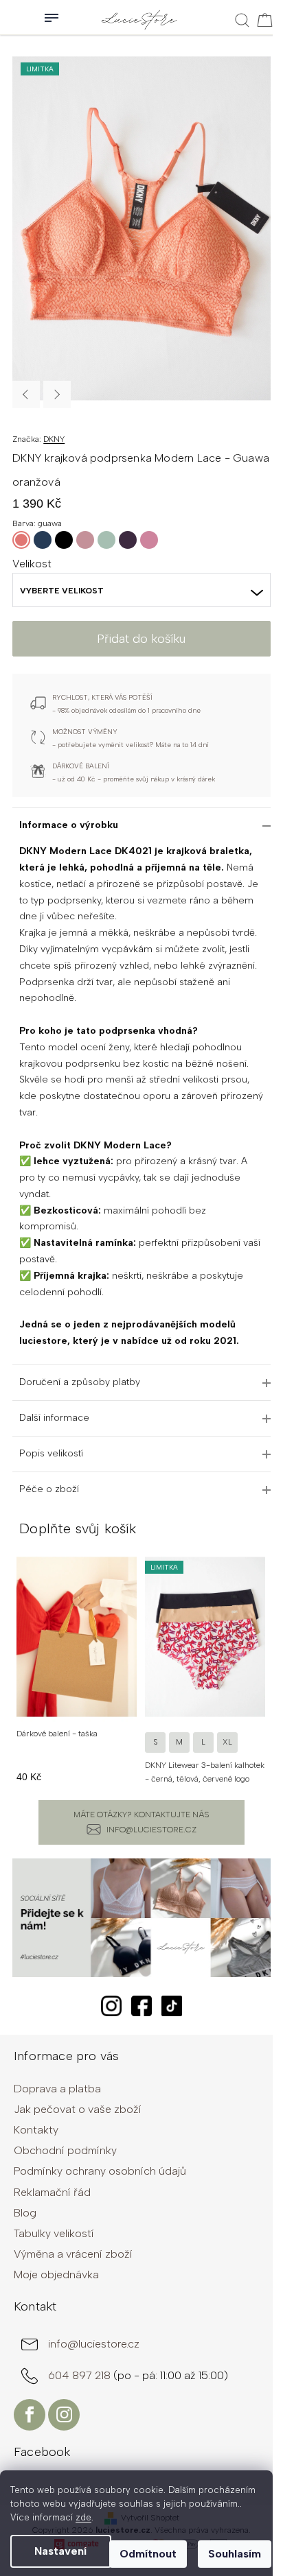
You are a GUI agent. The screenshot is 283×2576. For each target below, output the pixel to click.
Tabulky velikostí (54, 2233)
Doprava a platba (57, 2089)
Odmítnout (148, 2554)
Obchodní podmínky (65, 2150)
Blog (25, 2213)
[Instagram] (64, 2415)
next (263, 1666)
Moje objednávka (56, 2274)
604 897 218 (81, 2375)
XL (227, 1742)
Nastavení (60, 2551)
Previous (26, 394)
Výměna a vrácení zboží (73, 2254)
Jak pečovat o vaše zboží (78, 2109)
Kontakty (36, 2130)
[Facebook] (30, 2415)
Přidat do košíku (141, 639)
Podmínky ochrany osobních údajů (100, 2171)
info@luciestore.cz (151, 1830)
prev (20, 1666)
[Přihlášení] (14, 17)
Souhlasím (235, 2554)
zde (83, 2517)
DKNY (54, 439)
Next (57, 394)
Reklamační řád (52, 2192)
